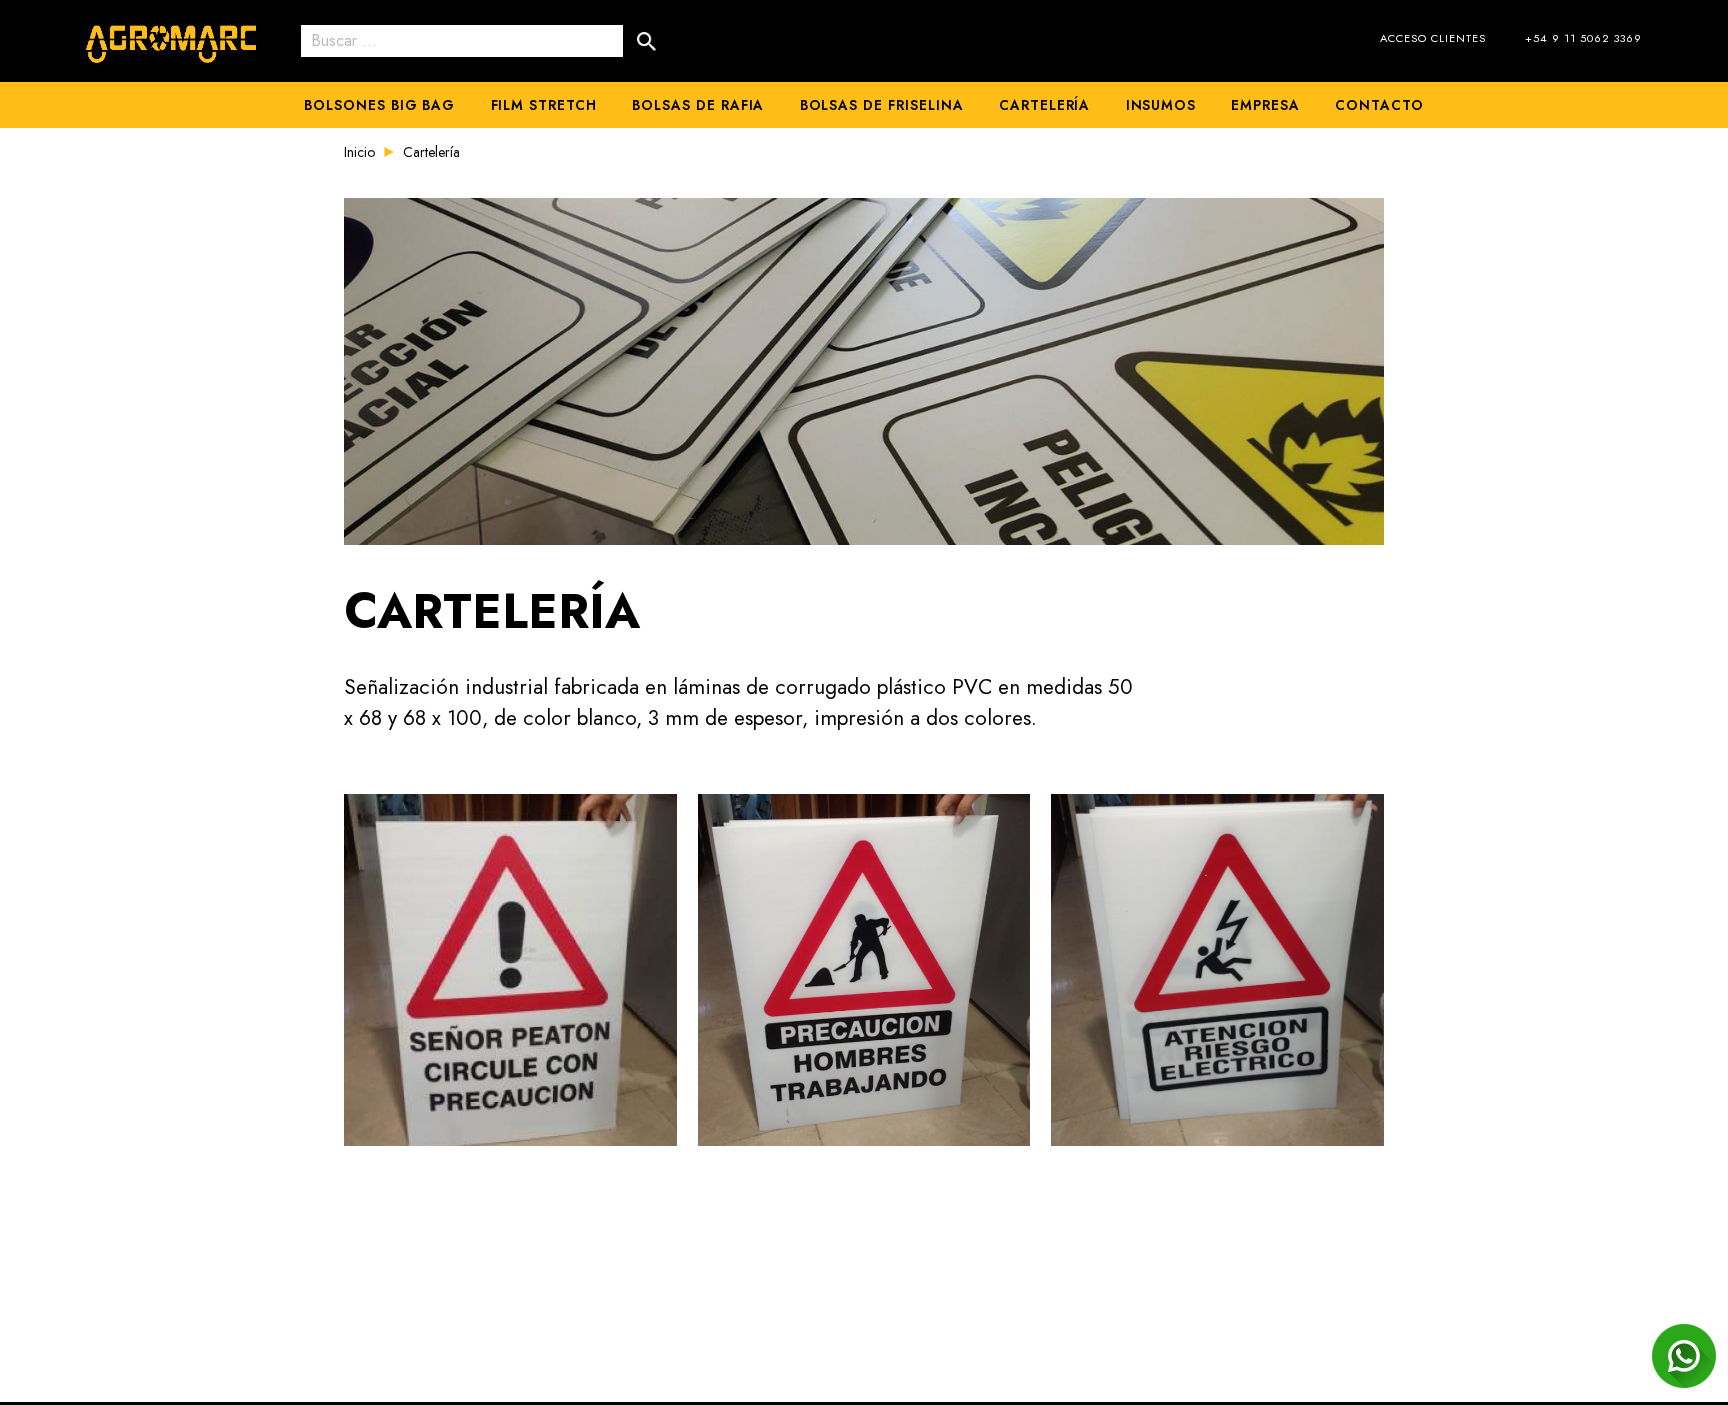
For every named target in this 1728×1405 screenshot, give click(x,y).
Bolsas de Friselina (882, 105)
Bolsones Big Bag (379, 105)
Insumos (1161, 105)
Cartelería (1045, 105)
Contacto (1379, 105)
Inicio (359, 152)
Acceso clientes (1433, 38)
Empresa (1265, 105)
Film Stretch (544, 105)
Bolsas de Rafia (698, 105)
